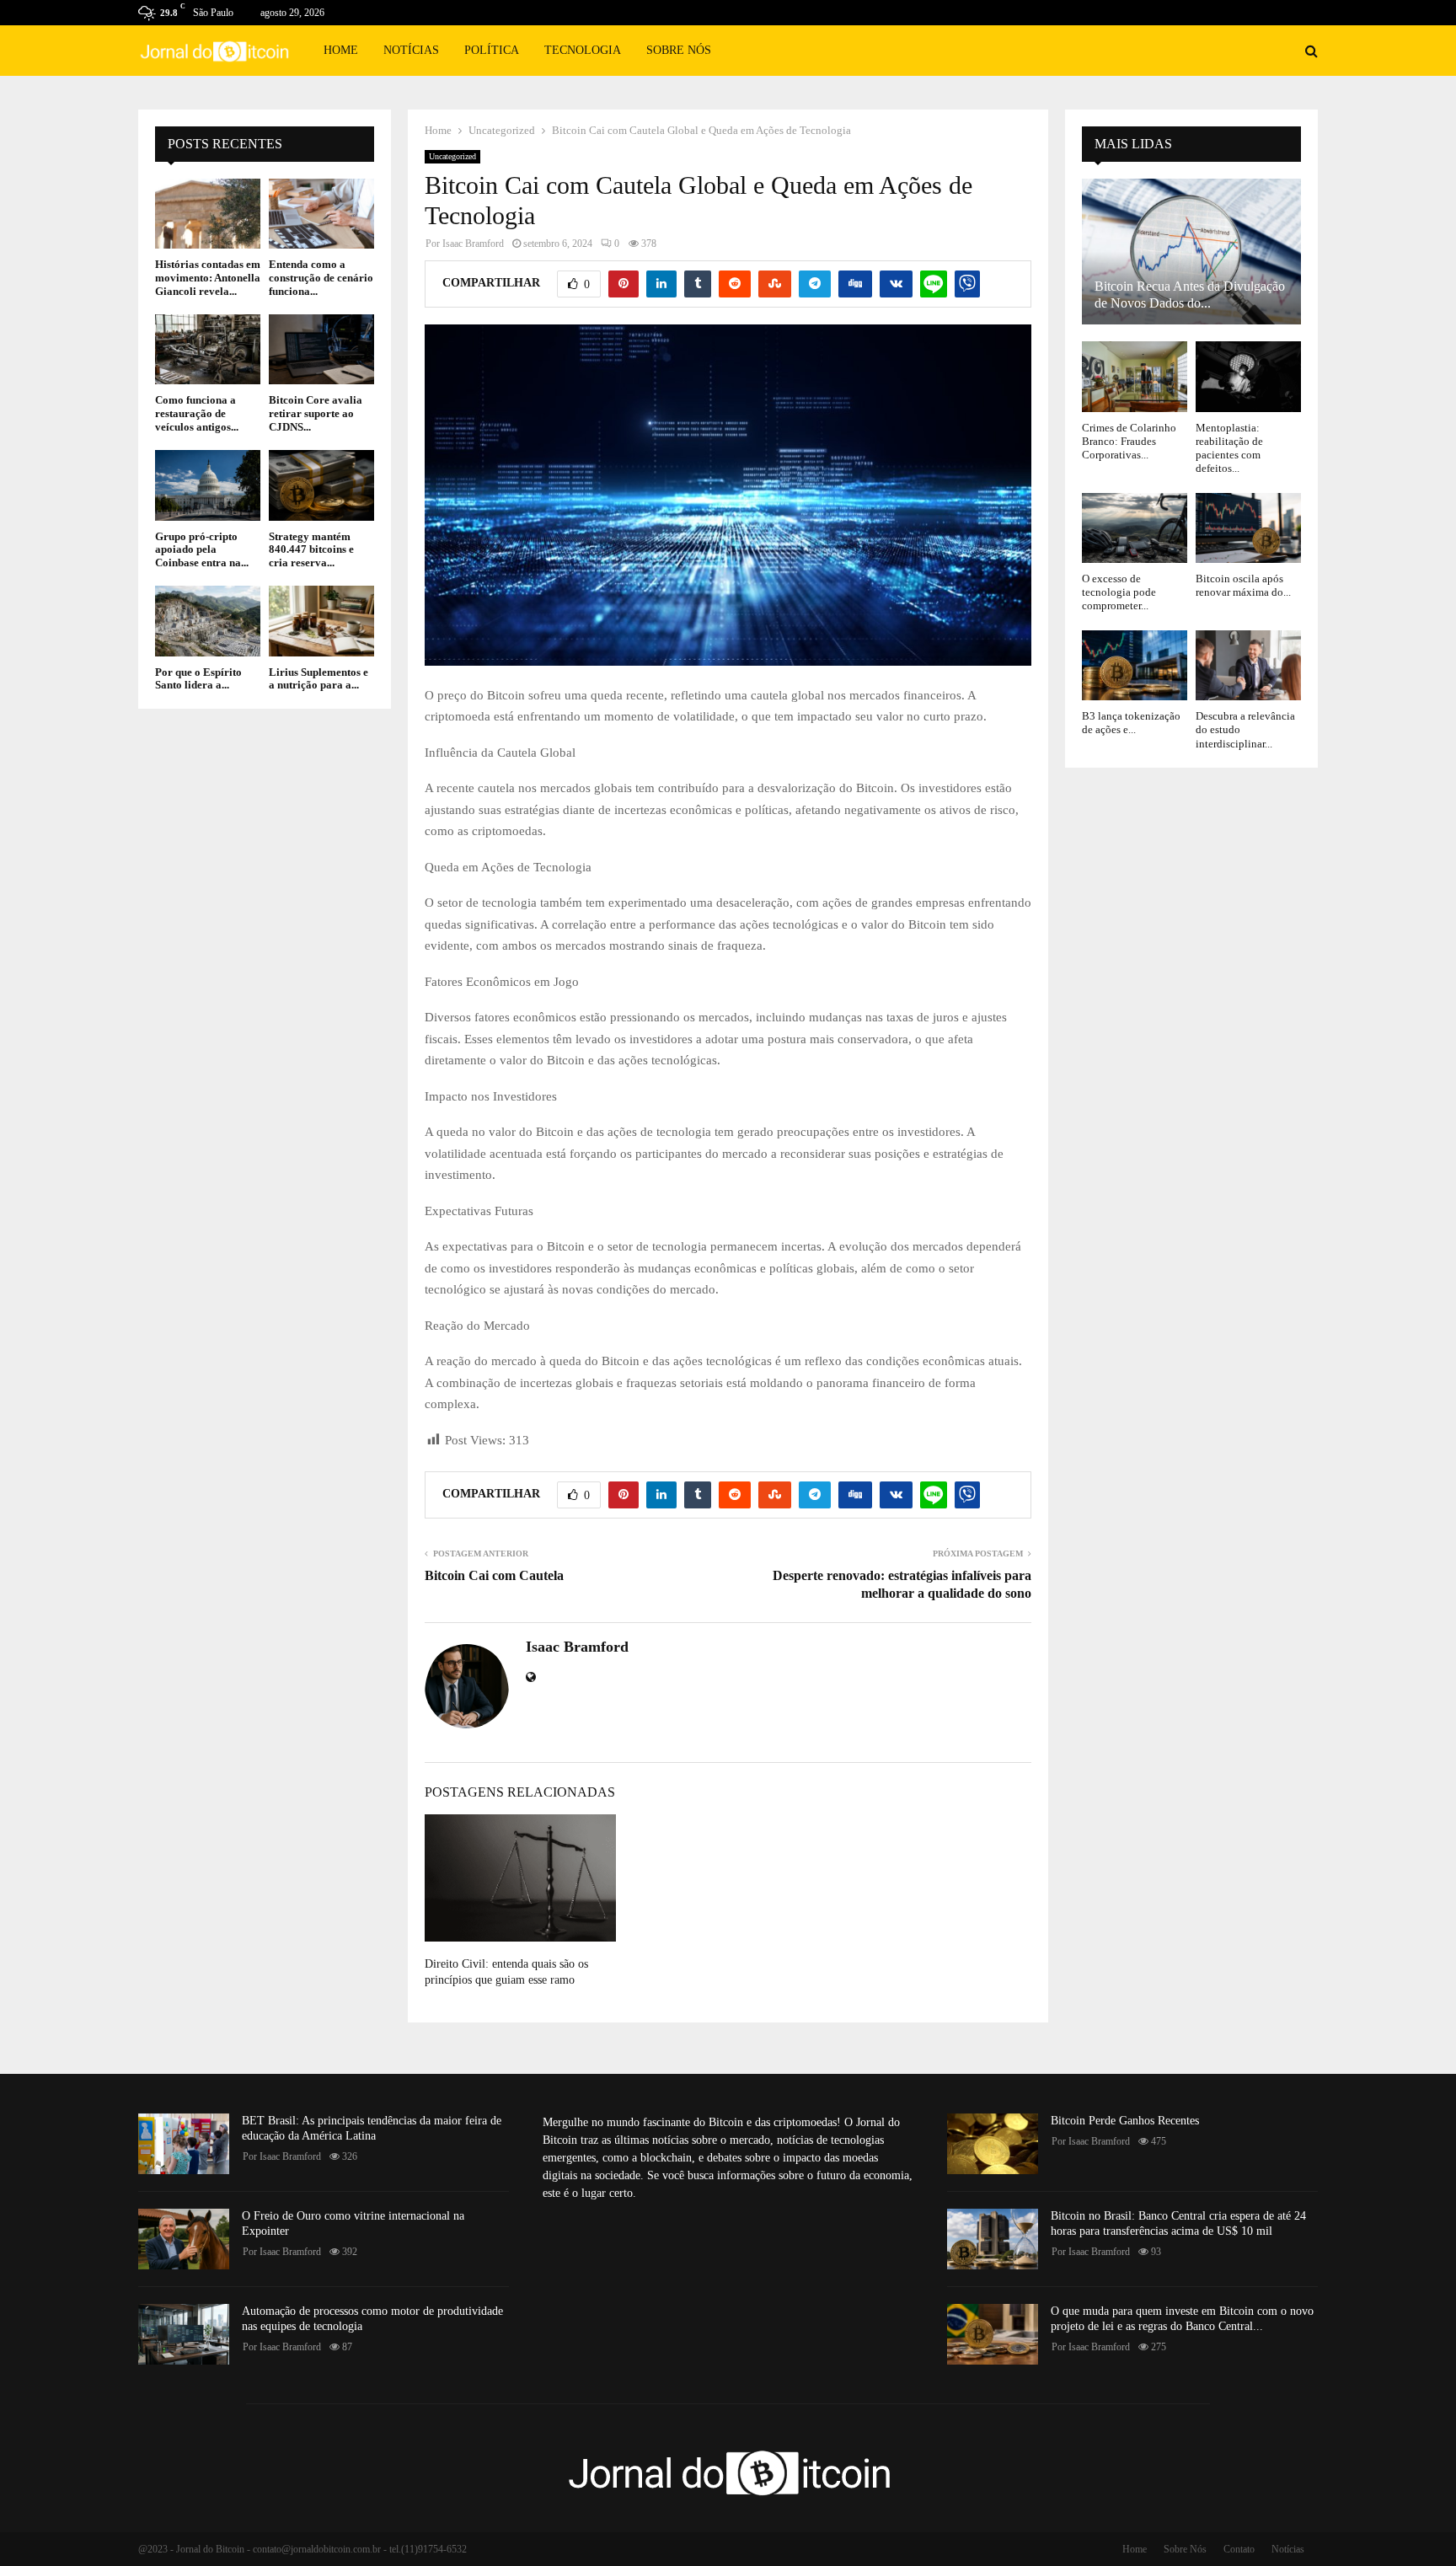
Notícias (411, 50)
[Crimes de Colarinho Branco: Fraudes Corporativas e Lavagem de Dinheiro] (1135, 376)
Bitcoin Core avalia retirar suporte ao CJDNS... (316, 413)
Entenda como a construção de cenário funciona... (321, 277)
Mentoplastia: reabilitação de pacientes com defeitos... (1229, 448)
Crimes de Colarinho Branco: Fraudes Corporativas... (1129, 442)
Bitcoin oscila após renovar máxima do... (1243, 585)
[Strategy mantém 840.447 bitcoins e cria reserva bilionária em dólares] (321, 485)
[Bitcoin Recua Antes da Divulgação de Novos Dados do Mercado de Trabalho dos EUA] (1191, 252)
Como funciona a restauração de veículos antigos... (197, 413)
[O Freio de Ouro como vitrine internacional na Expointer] (184, 2239)
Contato (1239, 2549)
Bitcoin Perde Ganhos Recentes (1125, 2121)
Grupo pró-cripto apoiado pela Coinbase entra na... (202, 549)
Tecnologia (583, 50)
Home (341, 50)
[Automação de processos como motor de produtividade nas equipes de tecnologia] (184, 2334)
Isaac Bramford (473, 244)
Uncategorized (452, 156)
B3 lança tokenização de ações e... (1131, 723)
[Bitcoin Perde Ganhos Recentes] (993, 2144)
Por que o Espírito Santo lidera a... (198, 679)
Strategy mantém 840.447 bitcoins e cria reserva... (311, 549)
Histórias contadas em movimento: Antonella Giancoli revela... (208, 277)
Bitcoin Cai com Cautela (494, 1575)
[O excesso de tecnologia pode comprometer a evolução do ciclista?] (1135, 528)
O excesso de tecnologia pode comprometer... (1119, 592)
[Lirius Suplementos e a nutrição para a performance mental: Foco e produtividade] (321, 621)
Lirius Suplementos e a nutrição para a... (318, 679)
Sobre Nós (679, 50)
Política (492, 50)
